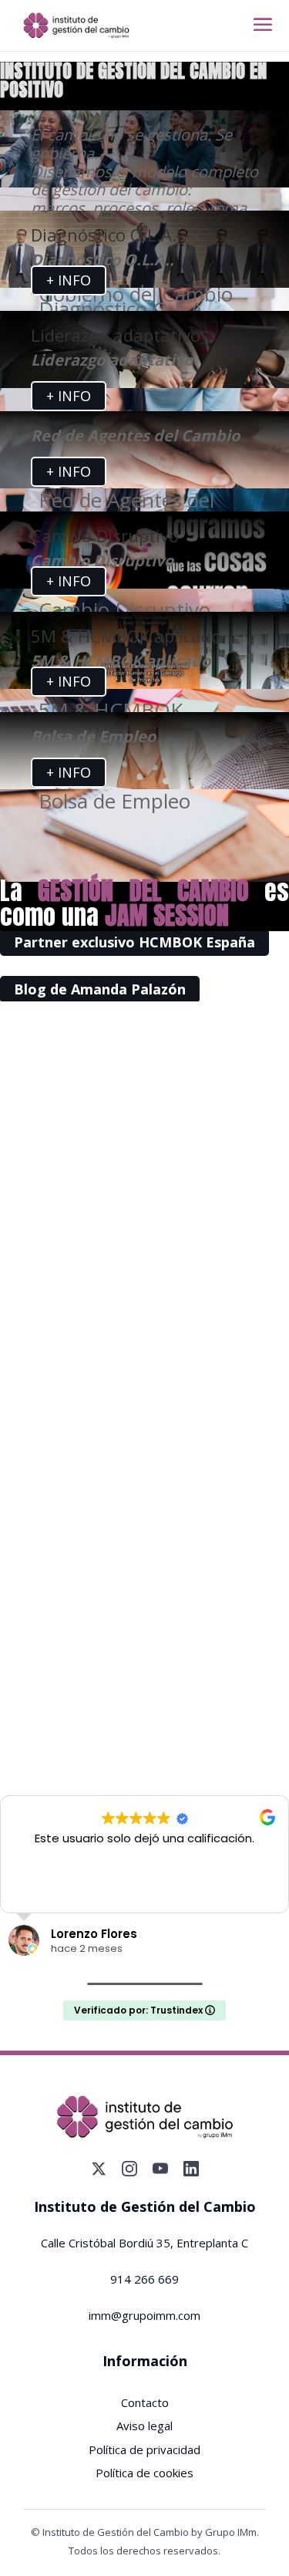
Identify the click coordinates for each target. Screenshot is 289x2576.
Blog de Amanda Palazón (100, 989)
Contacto (145, 2402)
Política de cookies (144, 2473)
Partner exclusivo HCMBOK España (134, 943)
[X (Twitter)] (99, 2169)
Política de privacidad (144, 2449)
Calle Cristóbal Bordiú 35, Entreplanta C (144, 2243)
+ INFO (69, 281)
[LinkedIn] (191, 2169)
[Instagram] (129, 2169)
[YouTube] (160, 2169)
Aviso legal (144, 2426)
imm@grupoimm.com (144, 2315)
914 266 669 (144, 2279)
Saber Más (144, 1480)
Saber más (145, 1209)
